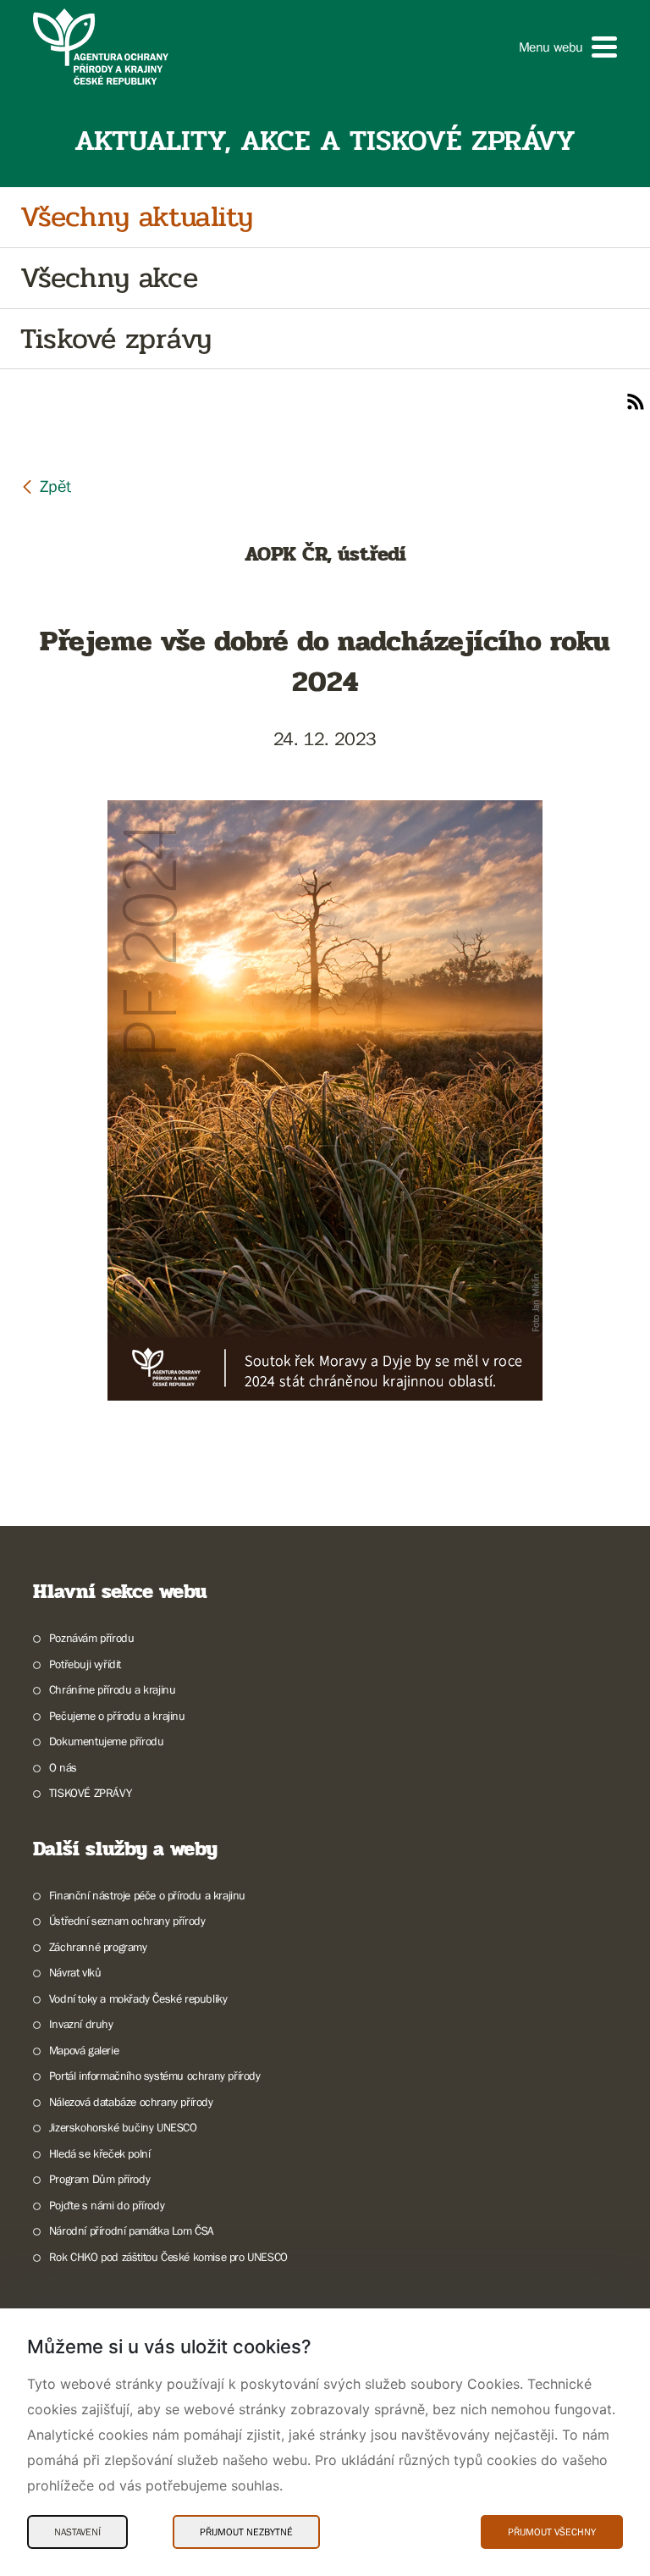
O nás (63, 1767)
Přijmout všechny (552, 2532)
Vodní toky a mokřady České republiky (138, 1998)
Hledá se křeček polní (99, 2153)
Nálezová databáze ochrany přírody (131, 2102)
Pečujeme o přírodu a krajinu (117, 1716)
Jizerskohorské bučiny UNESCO (123, 2127)
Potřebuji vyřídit (85, 1664)
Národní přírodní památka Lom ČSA (132, 2231)
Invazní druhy (81, 2024)
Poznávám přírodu (91, 1638)
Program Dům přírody (99, 2179)
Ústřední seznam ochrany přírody (127, 1921)
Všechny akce (109, 278)
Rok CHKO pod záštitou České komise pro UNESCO (168, 2257)
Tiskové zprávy (116, 339)
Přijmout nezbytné (246, 2532)
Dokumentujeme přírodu (106, 1741)
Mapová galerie (84, 2050)
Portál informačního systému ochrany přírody (155, 2076)
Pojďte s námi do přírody (107, 2205)
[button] (568, 47)
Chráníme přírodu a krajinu (112, 1689)
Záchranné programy (98, 1947)
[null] (46, 486)
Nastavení (77, 2532)
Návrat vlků (75, 1972)
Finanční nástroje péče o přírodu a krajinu (147, 1895)
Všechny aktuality (136, 217)
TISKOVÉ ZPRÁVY (90, 1793)
